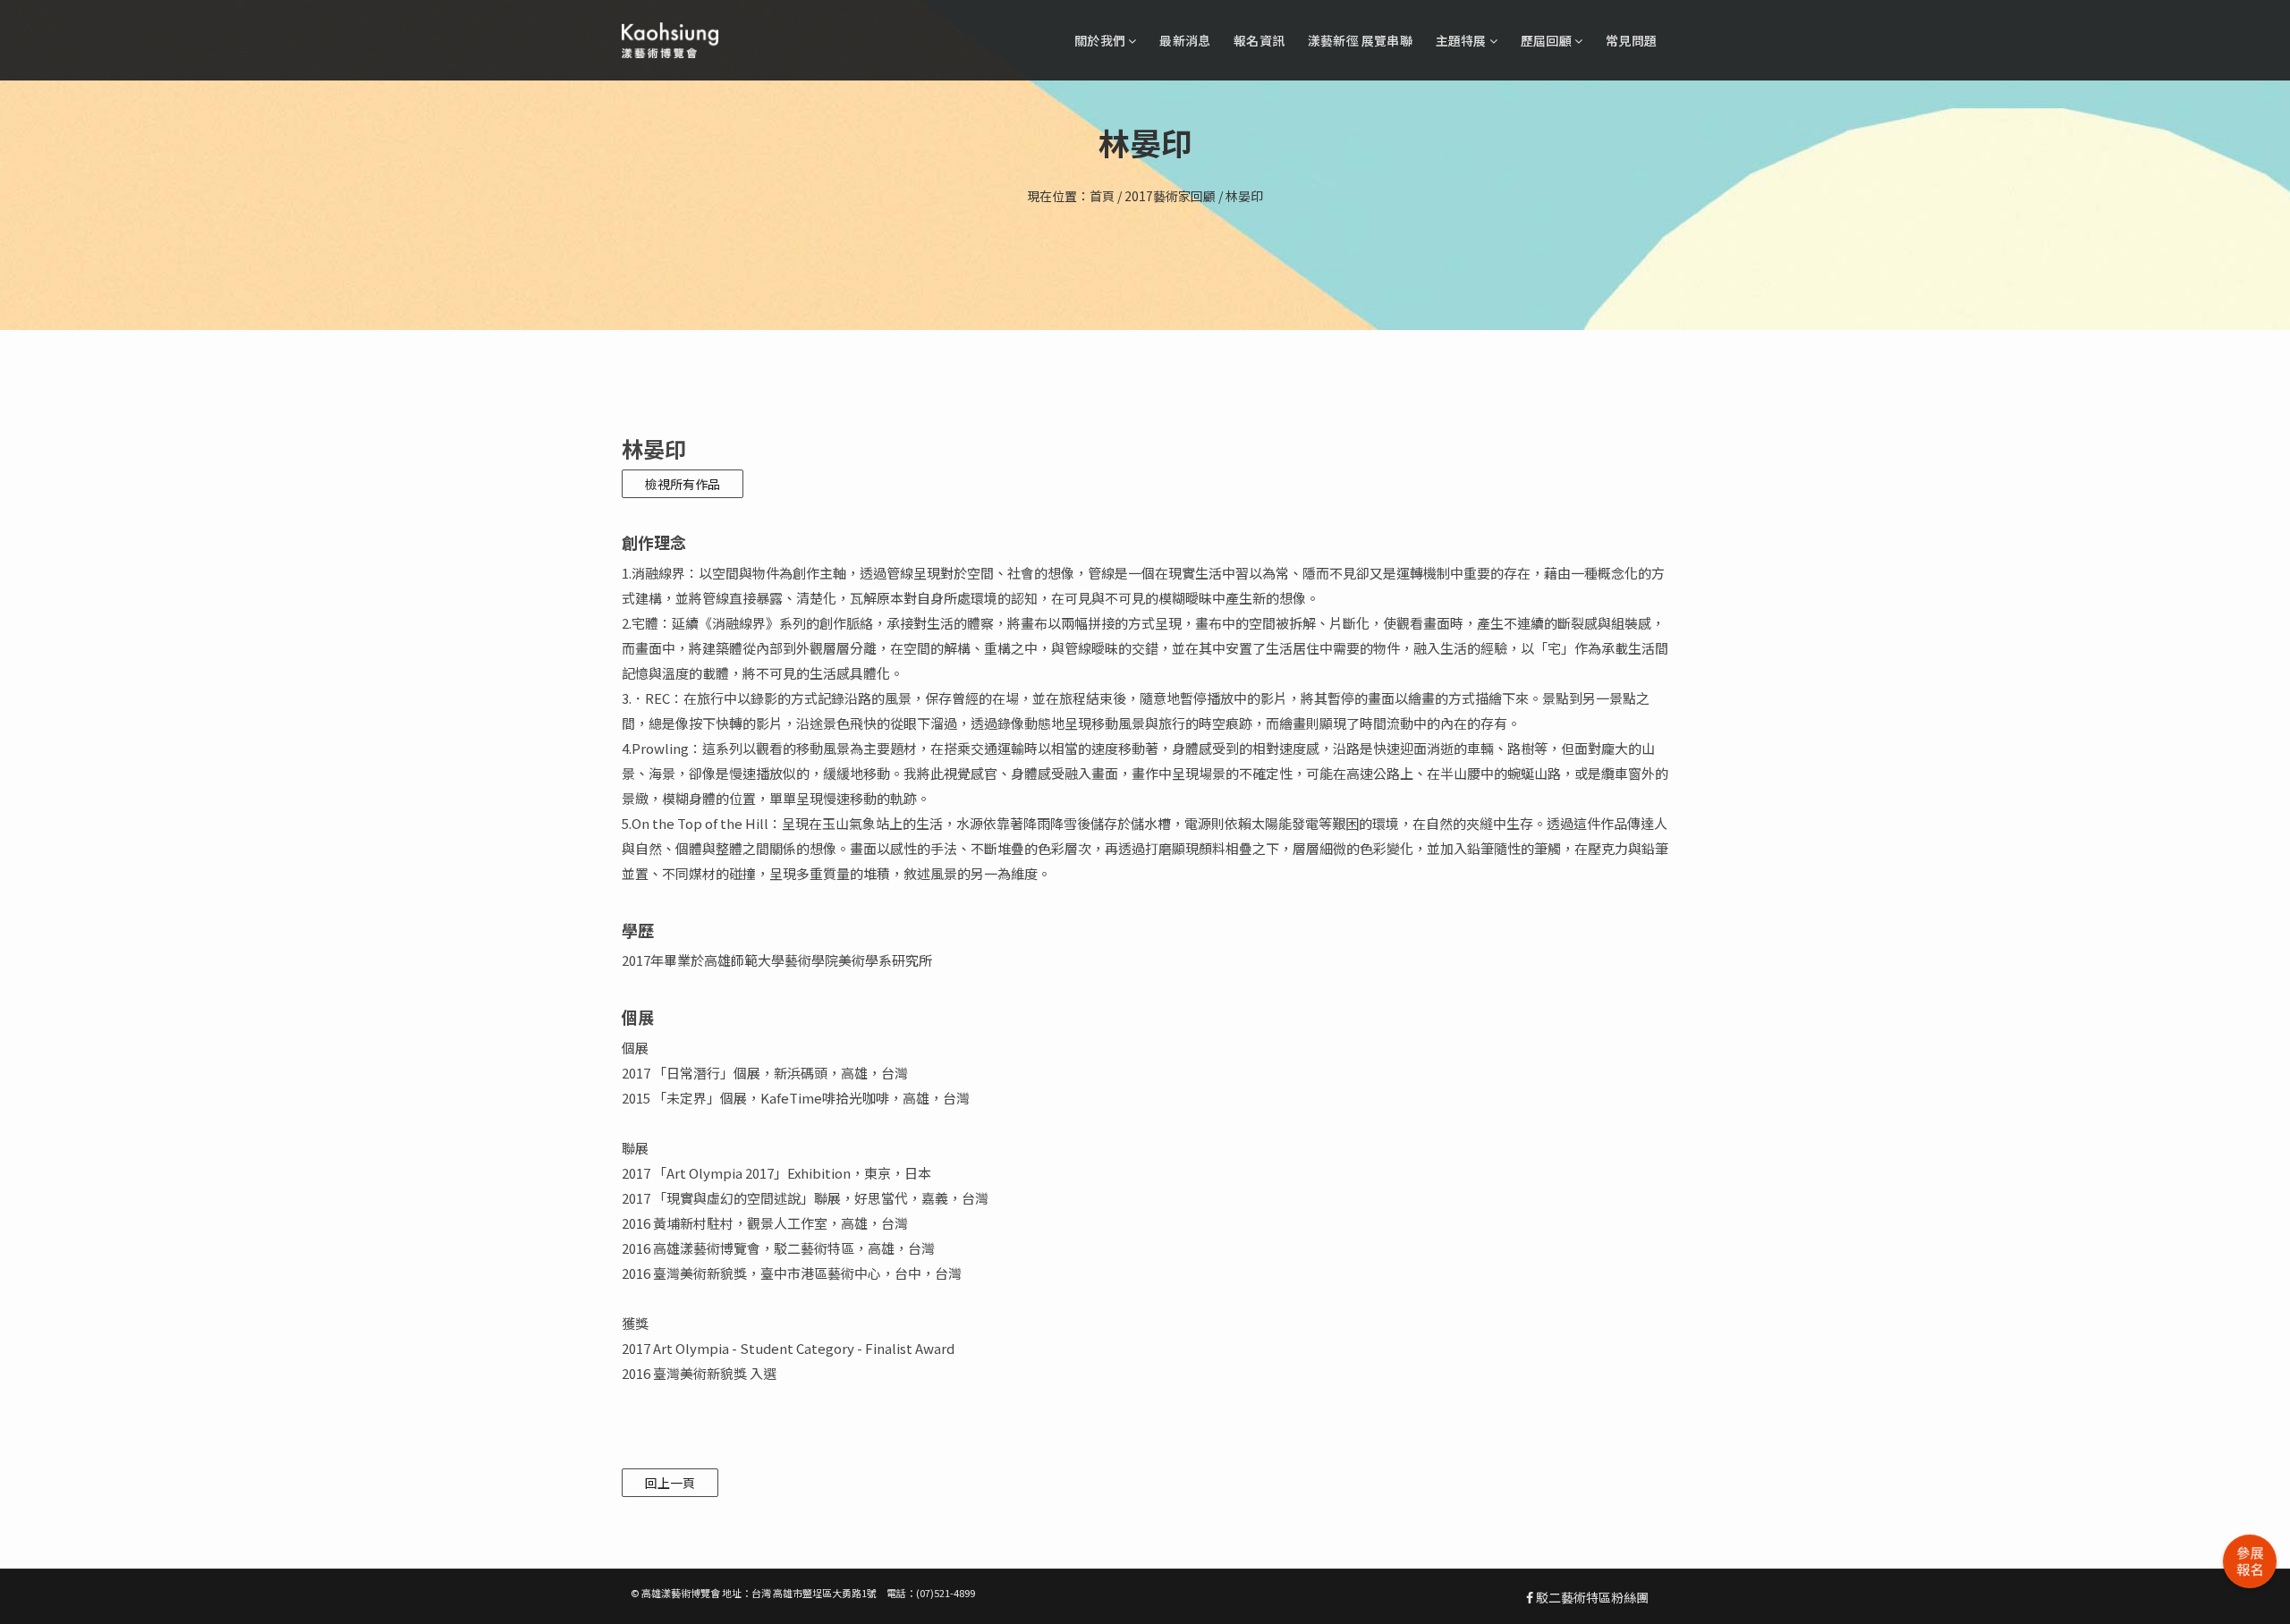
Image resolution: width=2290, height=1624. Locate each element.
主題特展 (1463, 40)
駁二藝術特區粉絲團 (1591, 1597)
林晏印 (1244, 196)
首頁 (1102, 196)
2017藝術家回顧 (1170, 196)
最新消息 (1185, 40)
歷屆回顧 (1548, 40)
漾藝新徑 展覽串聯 (1360, 40)
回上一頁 (670, 1483)
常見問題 (1631, 40)
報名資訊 (1259, 40)
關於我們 (1101, 40)
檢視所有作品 (683, 484)
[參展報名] (2250, 1561)
